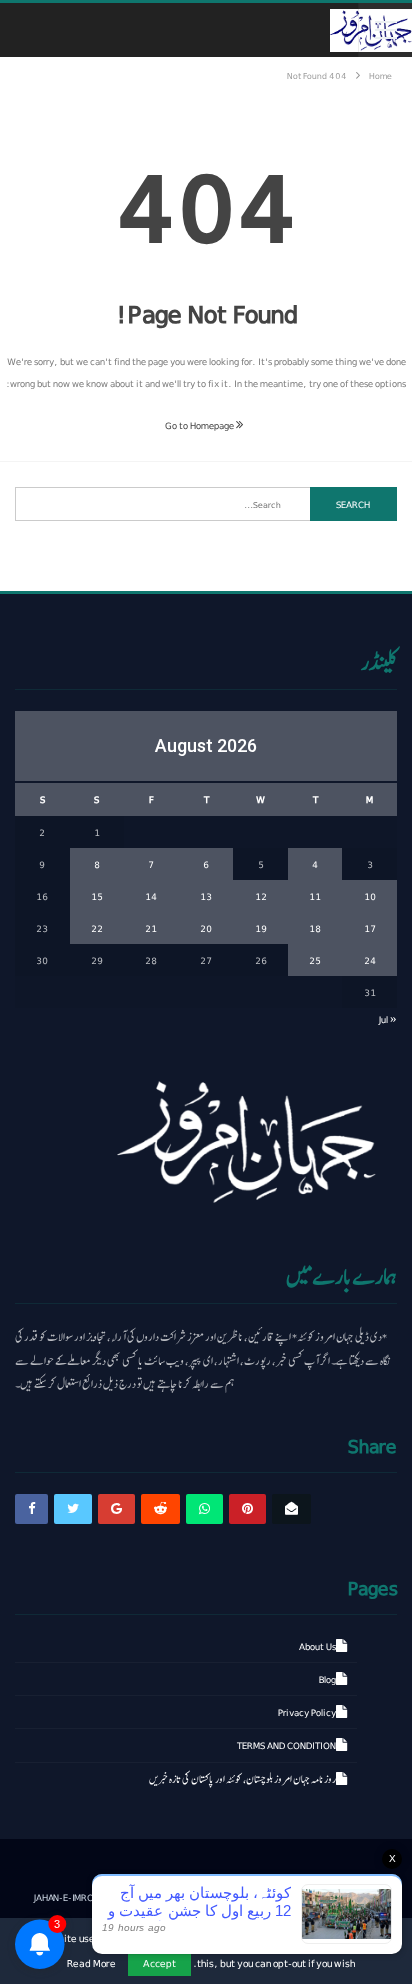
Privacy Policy (307, 1712)
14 (151, 896)
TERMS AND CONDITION (286, 1745)
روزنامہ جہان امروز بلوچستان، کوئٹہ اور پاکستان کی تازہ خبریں (242, 1779)
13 (206, 896)
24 (370, 960)
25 (315, 960)
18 (315, 928)
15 (97, 896)
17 (370, 928)
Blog (327, 1679)
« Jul (388, 1019)
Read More (91, 1963)
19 (261, 928)
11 (315, 896)
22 (97, 928)
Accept (159, 1962)
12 (261, 896)
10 (370, 896)
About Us (317, 1646)
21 (151, 928)
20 (206, 928)
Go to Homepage (200, 425)
